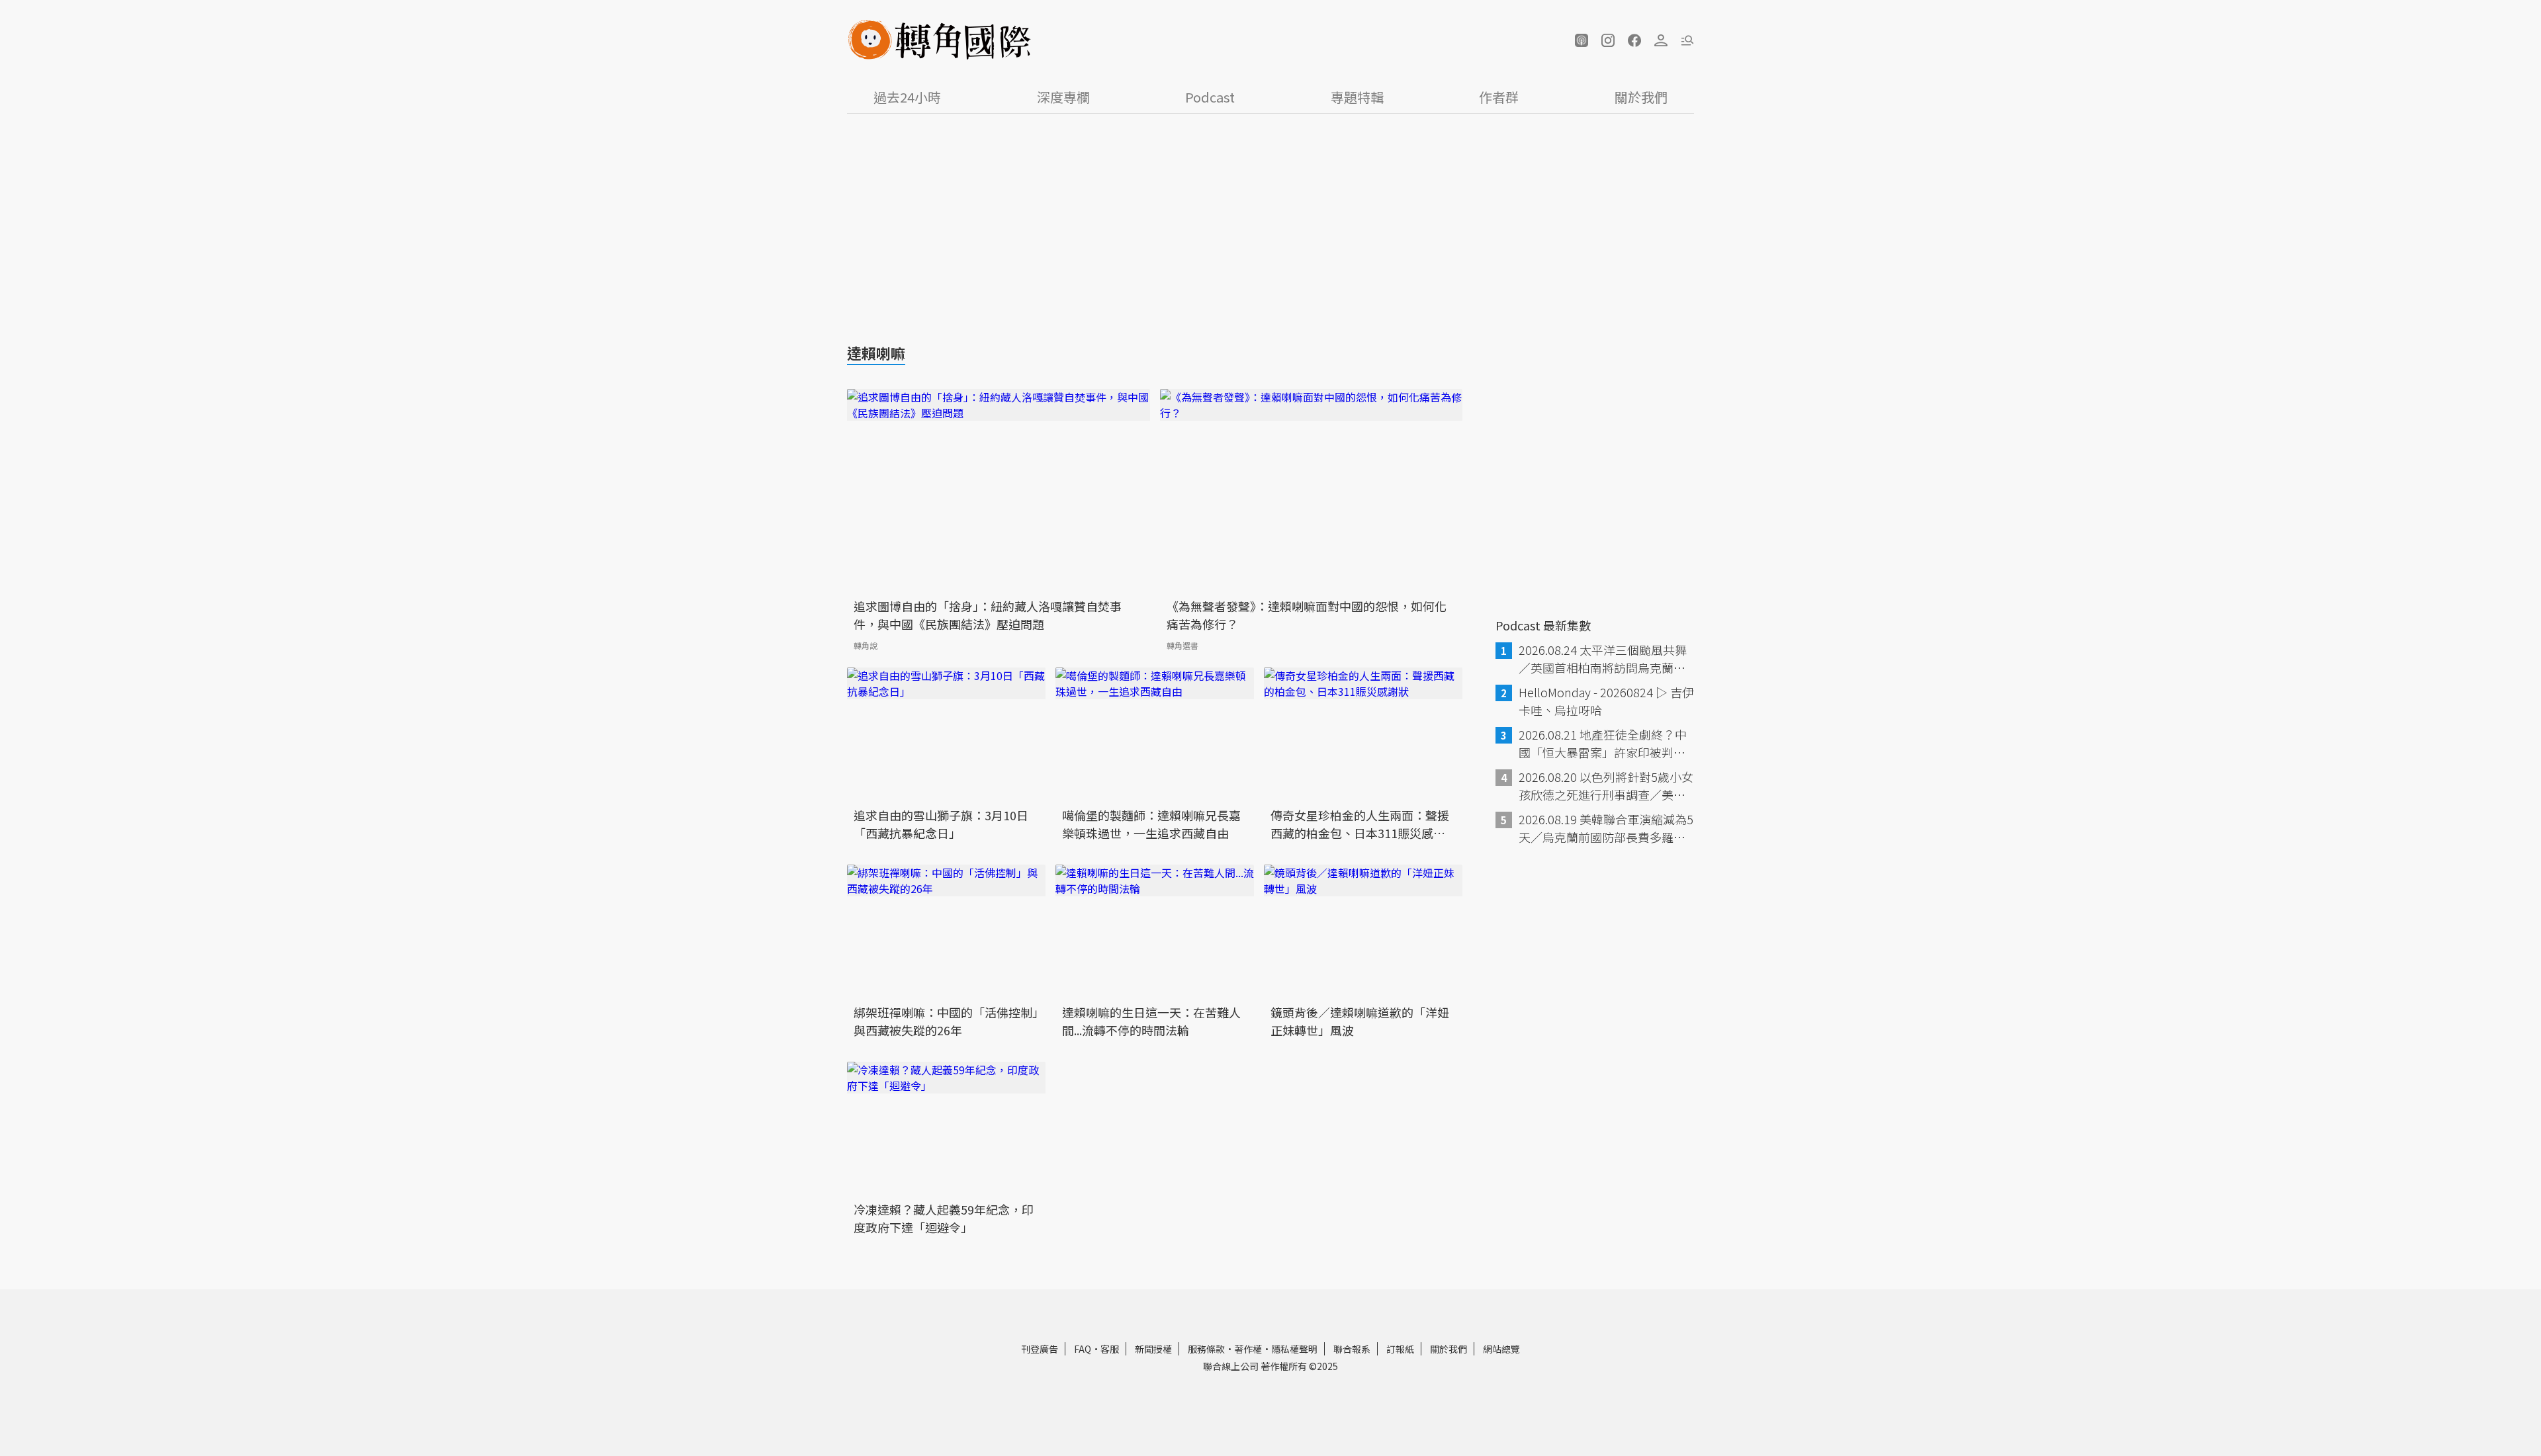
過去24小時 (907, 97)
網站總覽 (1501, 1349)
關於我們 (1641, 97)
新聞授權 (1153, 1349)
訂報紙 (1400, 1349)
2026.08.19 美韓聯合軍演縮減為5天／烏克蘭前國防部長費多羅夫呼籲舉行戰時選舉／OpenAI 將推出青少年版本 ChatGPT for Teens (1606, 828)
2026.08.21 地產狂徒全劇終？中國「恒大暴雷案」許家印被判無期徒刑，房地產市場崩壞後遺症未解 (1603, 744)
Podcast (1210, 97)
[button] (1582, 40)
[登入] (1661, 40)
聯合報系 (1352, 1349)
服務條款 (1206, 1349)
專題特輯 (1357, 97)
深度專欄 (1063, 97)
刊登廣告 (1040, 1349)
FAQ (1083, 1349)
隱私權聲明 (1294, 1349)
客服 (1110, 1349)
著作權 (1248, 1349)
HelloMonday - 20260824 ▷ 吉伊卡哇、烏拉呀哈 (1606, 701)
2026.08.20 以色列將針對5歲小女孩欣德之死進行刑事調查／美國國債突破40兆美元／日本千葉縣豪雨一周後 (1606, 786)
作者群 (1499, 97)
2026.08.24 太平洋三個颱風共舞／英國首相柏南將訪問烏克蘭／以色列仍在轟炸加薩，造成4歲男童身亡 (1605, 659)
